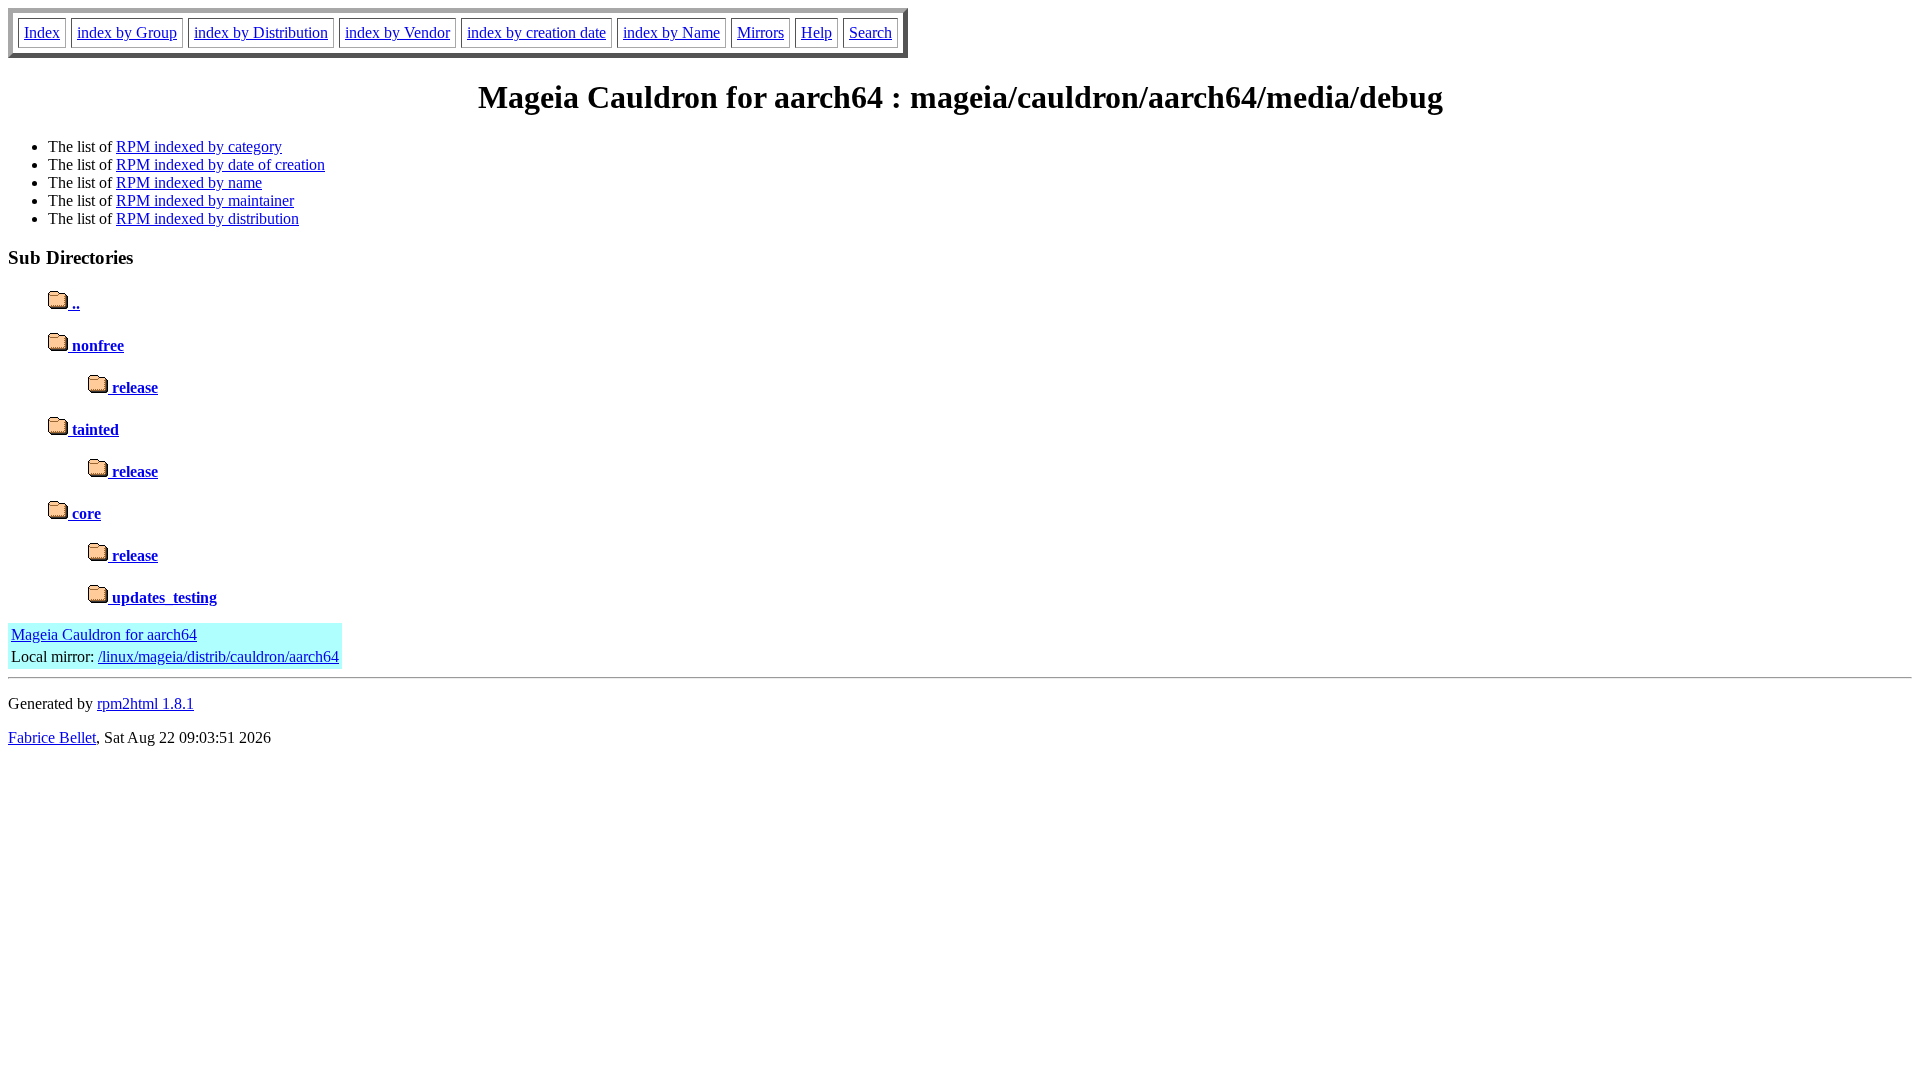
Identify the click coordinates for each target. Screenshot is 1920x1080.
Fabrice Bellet (52, 737)
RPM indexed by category (199, 146)
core (84, 513)
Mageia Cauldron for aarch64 (104, 634)
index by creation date (536, 32)
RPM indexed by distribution (207, 218)
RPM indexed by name (189, 182)
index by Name (671, 32)
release (133, 387)
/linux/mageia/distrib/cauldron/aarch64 (218, 656)
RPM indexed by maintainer (205, 200)
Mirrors (760, 32)
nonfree (96, 345)
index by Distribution (261, 32)
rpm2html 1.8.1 (145, 703)
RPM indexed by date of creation (220, 164)
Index (42, 32)
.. (74, 303)
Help (816, 32)
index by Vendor (397, 32)
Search (870, 32)
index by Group (127, 32)
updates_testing (162, 597)
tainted (93, 429)
